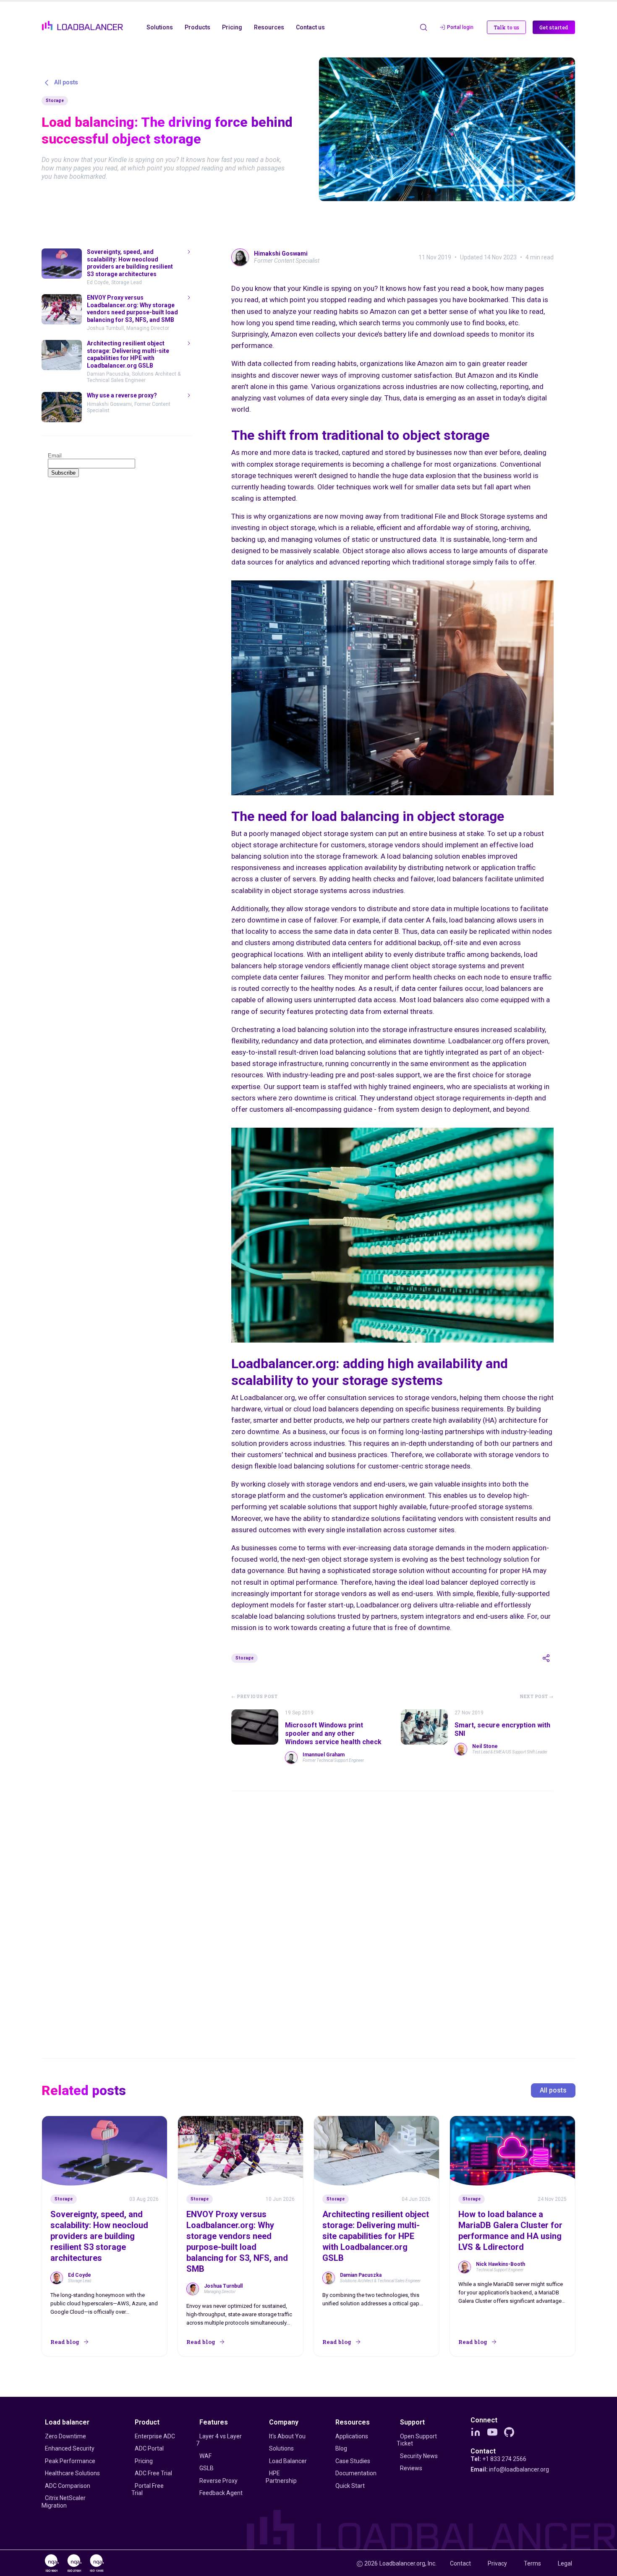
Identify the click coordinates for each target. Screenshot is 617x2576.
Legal (565, 2563)
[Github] (509, 2432)
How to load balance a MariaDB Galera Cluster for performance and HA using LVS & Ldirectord (510, 2231)
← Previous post (255, 1697)
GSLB (207, 2468)
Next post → (537, 1697)
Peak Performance (70, 2461)
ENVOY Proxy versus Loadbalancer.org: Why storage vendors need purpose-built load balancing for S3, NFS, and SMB (237, 2242)
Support (412, 2422)
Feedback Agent (221, 2493)
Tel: (498, 2459)
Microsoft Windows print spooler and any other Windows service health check (333, 1733)
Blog (341, 2448)
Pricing (144, 2461)
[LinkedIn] (476, 2432)
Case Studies (353, 2461)
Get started (554, 27)
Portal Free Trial (148, 2490)
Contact (483, 2451)
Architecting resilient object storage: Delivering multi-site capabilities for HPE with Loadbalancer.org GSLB (376, 2236)
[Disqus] (392, 1913)
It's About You (287, 2436)
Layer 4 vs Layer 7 (219, 2440)
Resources (353, 2422)
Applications (352, 2436)
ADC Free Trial (153, 2473)
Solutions (281, 2448)
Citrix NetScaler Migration (64, 2502)
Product (147, 2422)
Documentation (356, 2473)
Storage (55, 101)
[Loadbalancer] (82, 26)
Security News (419, 2456)
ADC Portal (149, 2448)
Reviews (411, 2468)
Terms (532, 2563)
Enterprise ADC (155, 2436)
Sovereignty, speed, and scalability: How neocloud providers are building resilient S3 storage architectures (99, 2236)
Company (284, 2422)
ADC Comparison (68, 2486)
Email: (510, 2469)
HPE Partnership (281, 2477)
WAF (205, 2456)
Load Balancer (288, 2461)
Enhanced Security (70, 2448)
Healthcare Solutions (72, 2473)
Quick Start (350, 2486)
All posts (553, 2090)
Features (214, 2422)
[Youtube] (492, 2432)
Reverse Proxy (218, 2481)
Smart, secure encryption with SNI (502, 1729)
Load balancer (67, 2422)
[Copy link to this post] (546, 1658)
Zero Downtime (65, 2436)
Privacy (497, 2563)
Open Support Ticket (417, 2440)
